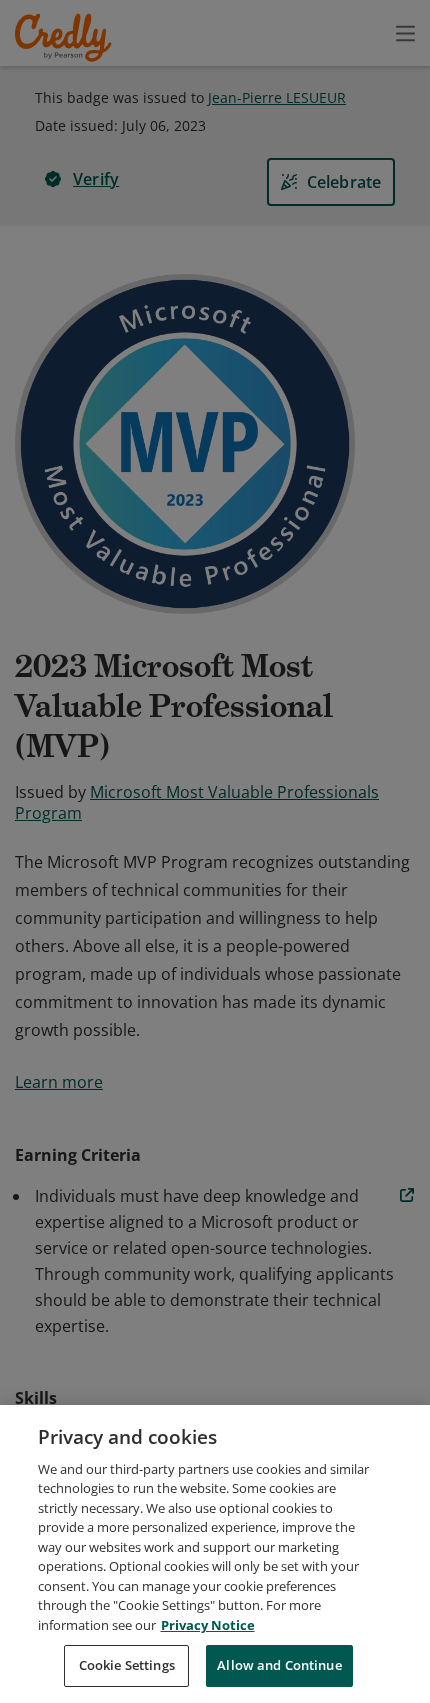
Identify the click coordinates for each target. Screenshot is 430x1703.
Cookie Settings (127, 1665)
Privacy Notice (208, 1625)
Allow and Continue (279, 1665)
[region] (215, 1554)
